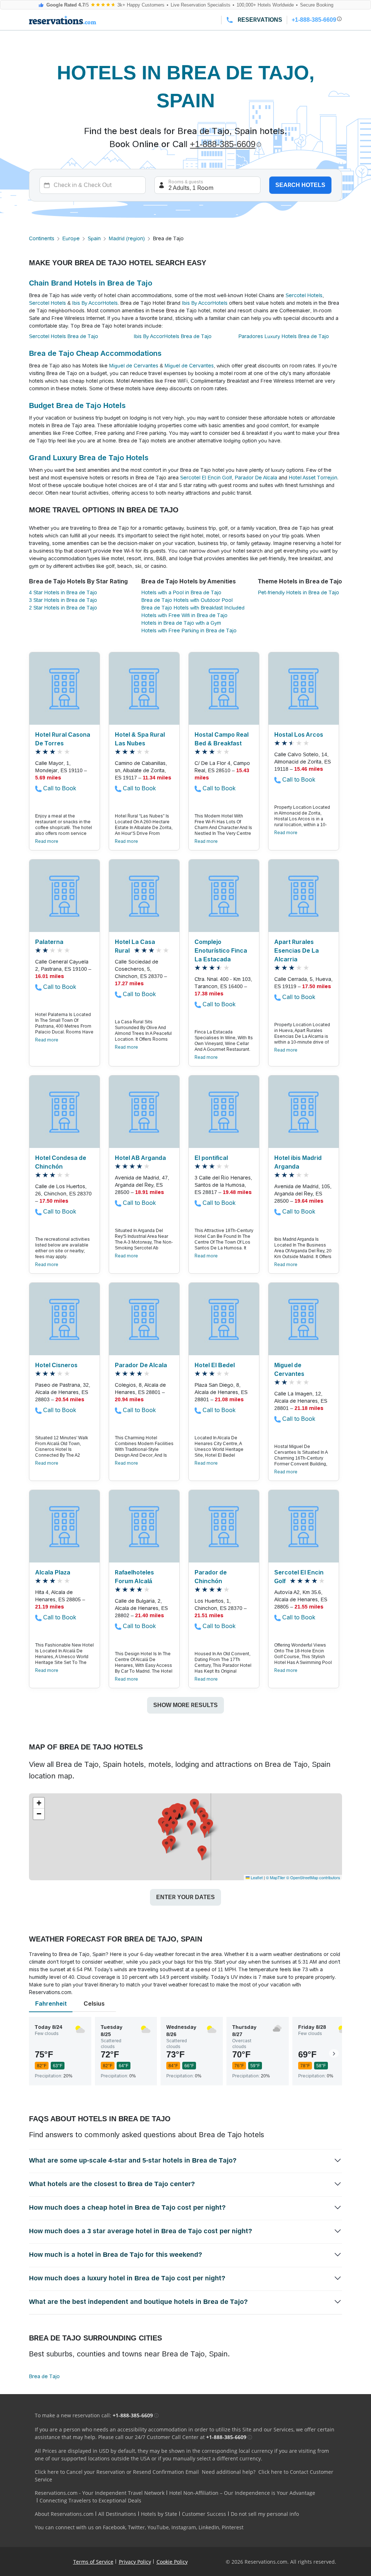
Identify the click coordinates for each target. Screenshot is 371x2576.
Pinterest (233, 2527)
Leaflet (256, 1877)
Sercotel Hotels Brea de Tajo (64, 336)
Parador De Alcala (256, 478)
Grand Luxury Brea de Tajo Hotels (89, 458)
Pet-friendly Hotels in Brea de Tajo (299, 592)
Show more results (185, 1705)
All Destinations (117, 2514)
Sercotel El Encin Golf (206, 478)
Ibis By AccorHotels (95, 303)
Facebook (114, 2527)
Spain (94, 238)
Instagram (184, 2527)
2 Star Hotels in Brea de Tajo (63, 608)
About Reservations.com (64, 2514)
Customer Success (204, 2514)
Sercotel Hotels (304, 295)
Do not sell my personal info (265, 2514)
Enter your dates (185, 1897)
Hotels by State (159, 2514)
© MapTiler (276, 1877)
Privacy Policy (135, 2562)
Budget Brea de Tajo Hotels (77, 405)
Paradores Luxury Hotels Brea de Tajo (284, 336)
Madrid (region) (127, 238)
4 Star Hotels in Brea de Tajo (63, 592)
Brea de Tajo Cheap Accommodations (95, 353)
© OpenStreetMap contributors (313, 1877)
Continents (42, 238)
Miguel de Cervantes (134, 366)
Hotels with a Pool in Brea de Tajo (181, 592)
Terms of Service (93, 2562)
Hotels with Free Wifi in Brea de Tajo (184, 615)
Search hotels (300, 185)
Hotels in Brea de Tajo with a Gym (181, 623)
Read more (47, 841)
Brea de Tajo (44, 2376)
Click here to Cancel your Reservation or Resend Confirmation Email (117, 2472)
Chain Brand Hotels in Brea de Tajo (91, 283)
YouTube (158, 2527)
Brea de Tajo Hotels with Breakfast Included (193, 608)
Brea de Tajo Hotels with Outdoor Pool (187, 600)
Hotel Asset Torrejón (313, 478)
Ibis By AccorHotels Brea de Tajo (173, 336)
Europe (71, 238)
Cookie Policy (172, 2562)
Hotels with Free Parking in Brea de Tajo (189, 631)
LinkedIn (209, 2527)
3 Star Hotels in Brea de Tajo (63, 600)
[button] (191, 1827)
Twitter (136, 2527)
